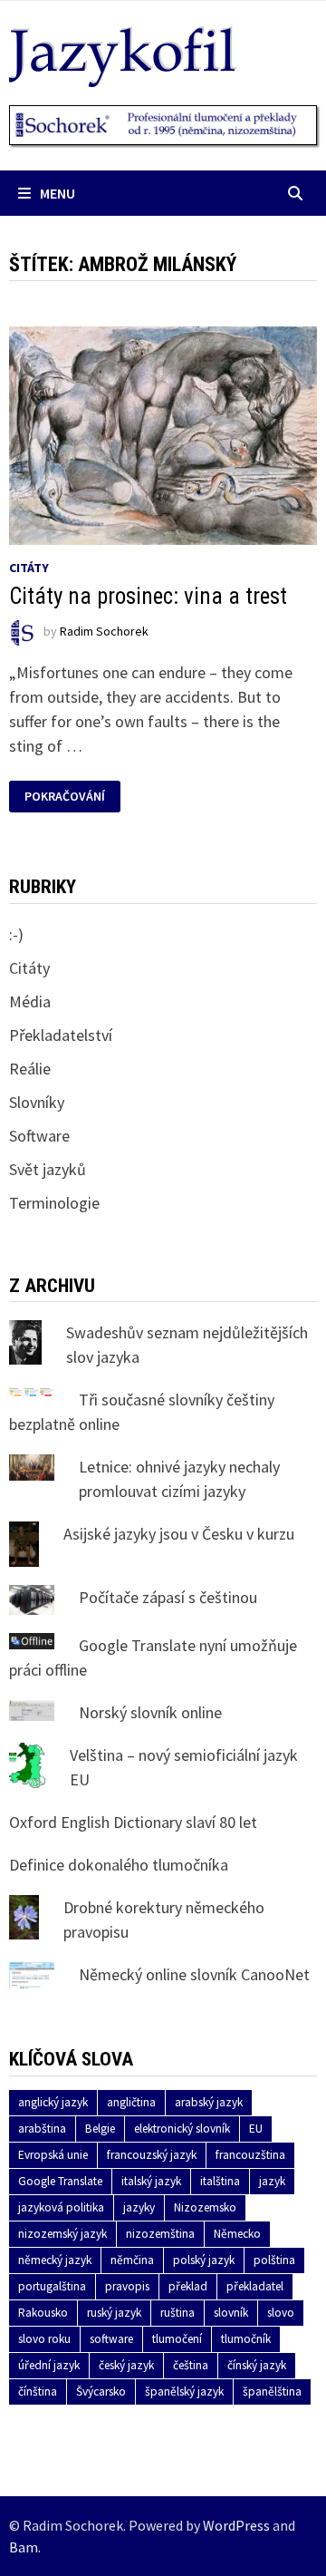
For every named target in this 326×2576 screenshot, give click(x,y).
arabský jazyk (209, 2102)
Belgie (100, 2129)
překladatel (255, 2286)
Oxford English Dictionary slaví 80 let (133, 1822)
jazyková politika (61, 2207)
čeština (191, 2365)
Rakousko (43, 2313)
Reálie (30, 1069)
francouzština (250, 2155)
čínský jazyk (257, 2365)
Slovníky (37, 1102)
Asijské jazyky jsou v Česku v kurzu (179, 1534)
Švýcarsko (101, 2391)
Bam (24, 2547)
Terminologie (54, 1203)
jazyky (139, 2207)
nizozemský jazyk (62, 2234)
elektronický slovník (182, 2129)
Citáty (29, 568)
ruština (177, 2313)
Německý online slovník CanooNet (194, 1974)
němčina (132, 2260)
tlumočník (246, 2339)
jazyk (272, 2181)
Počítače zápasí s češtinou (168, 1597)
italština (220, 2181)
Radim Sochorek (104, 632)
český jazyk (126, 2365)
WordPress (236, 2525)
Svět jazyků (48, 1169)
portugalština (52, 2286)
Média (30, 1001)
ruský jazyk (114, 2313)
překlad (188, 2286)
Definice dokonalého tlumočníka (119, 1865)
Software (39, 1136)
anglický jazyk (53, 2102)
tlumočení (177, 2339)
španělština (272, 2391)
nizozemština (160, 2234)
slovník (231, 2313)
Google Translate (60, 2181)
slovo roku (44, 2339)
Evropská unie (53, 2155)
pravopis (127, 2286)
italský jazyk (151, 2181)
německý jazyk (55, 2260)
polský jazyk (204, 2260)
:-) (16, 934)
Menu (58, 193)
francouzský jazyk (152, 2155)
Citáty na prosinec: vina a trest (148, 596)
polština (274, 2260)
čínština (38, 2391)
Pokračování (64, 797)
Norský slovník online (150, 1712)
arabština (42, 2129)
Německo (237, 2234)
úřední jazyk (49, 2365)
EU (256, 2129)
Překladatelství (61, 1035)
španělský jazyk (184, 2391)
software (111, 2339)
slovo (281, 2313)
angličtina (131, 2102)
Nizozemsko (205, 2207)
